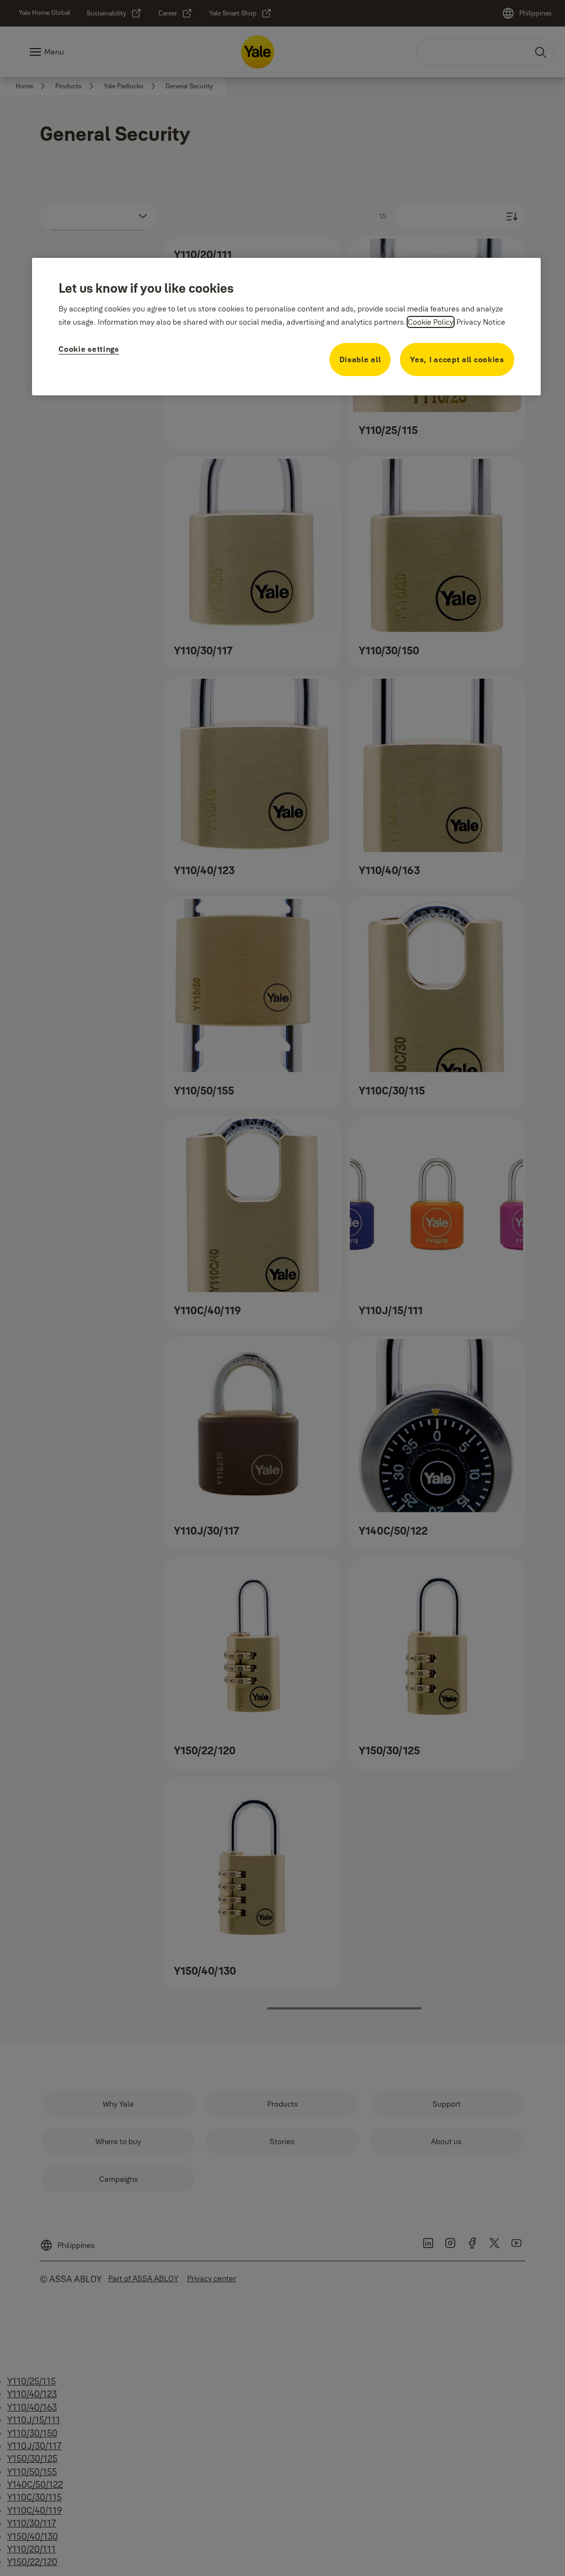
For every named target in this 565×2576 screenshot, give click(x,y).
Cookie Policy (431, 322)
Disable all (360, 359)
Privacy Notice (481, 322)
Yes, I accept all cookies (457, 359)
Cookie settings (89, 349)
